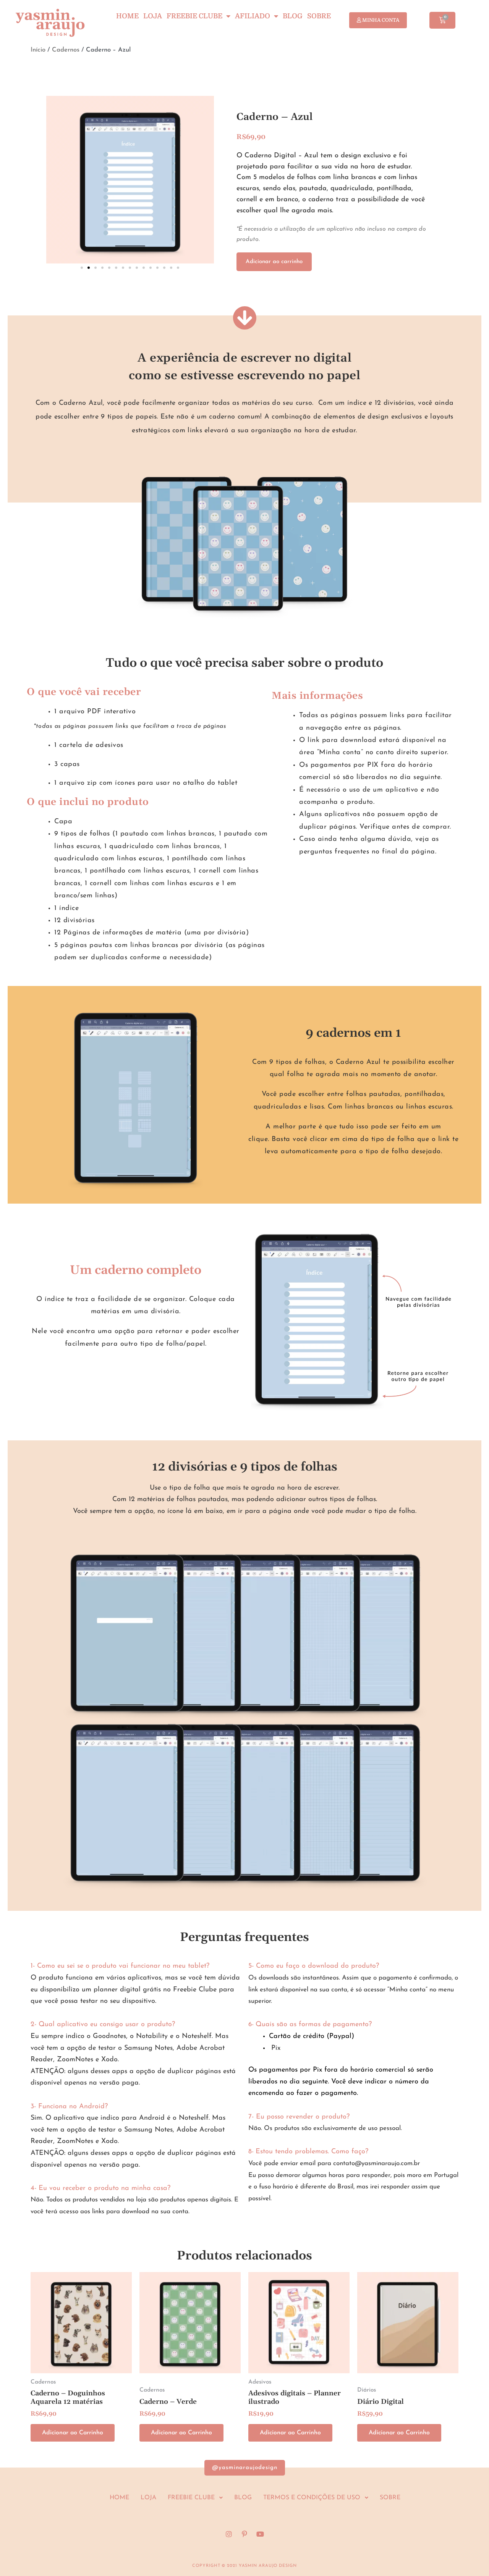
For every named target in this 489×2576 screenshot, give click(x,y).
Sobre (319, 16)
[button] (82, 268)
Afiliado (253, 16)
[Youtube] (260, 2534)
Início (38, 50)
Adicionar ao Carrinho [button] (73, 2433)
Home (127, 16)
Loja (153, 16)
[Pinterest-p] (244, 2534)
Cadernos (66, 50)
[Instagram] (229, 2534)
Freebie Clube (194, 16)
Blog (293, 16)
